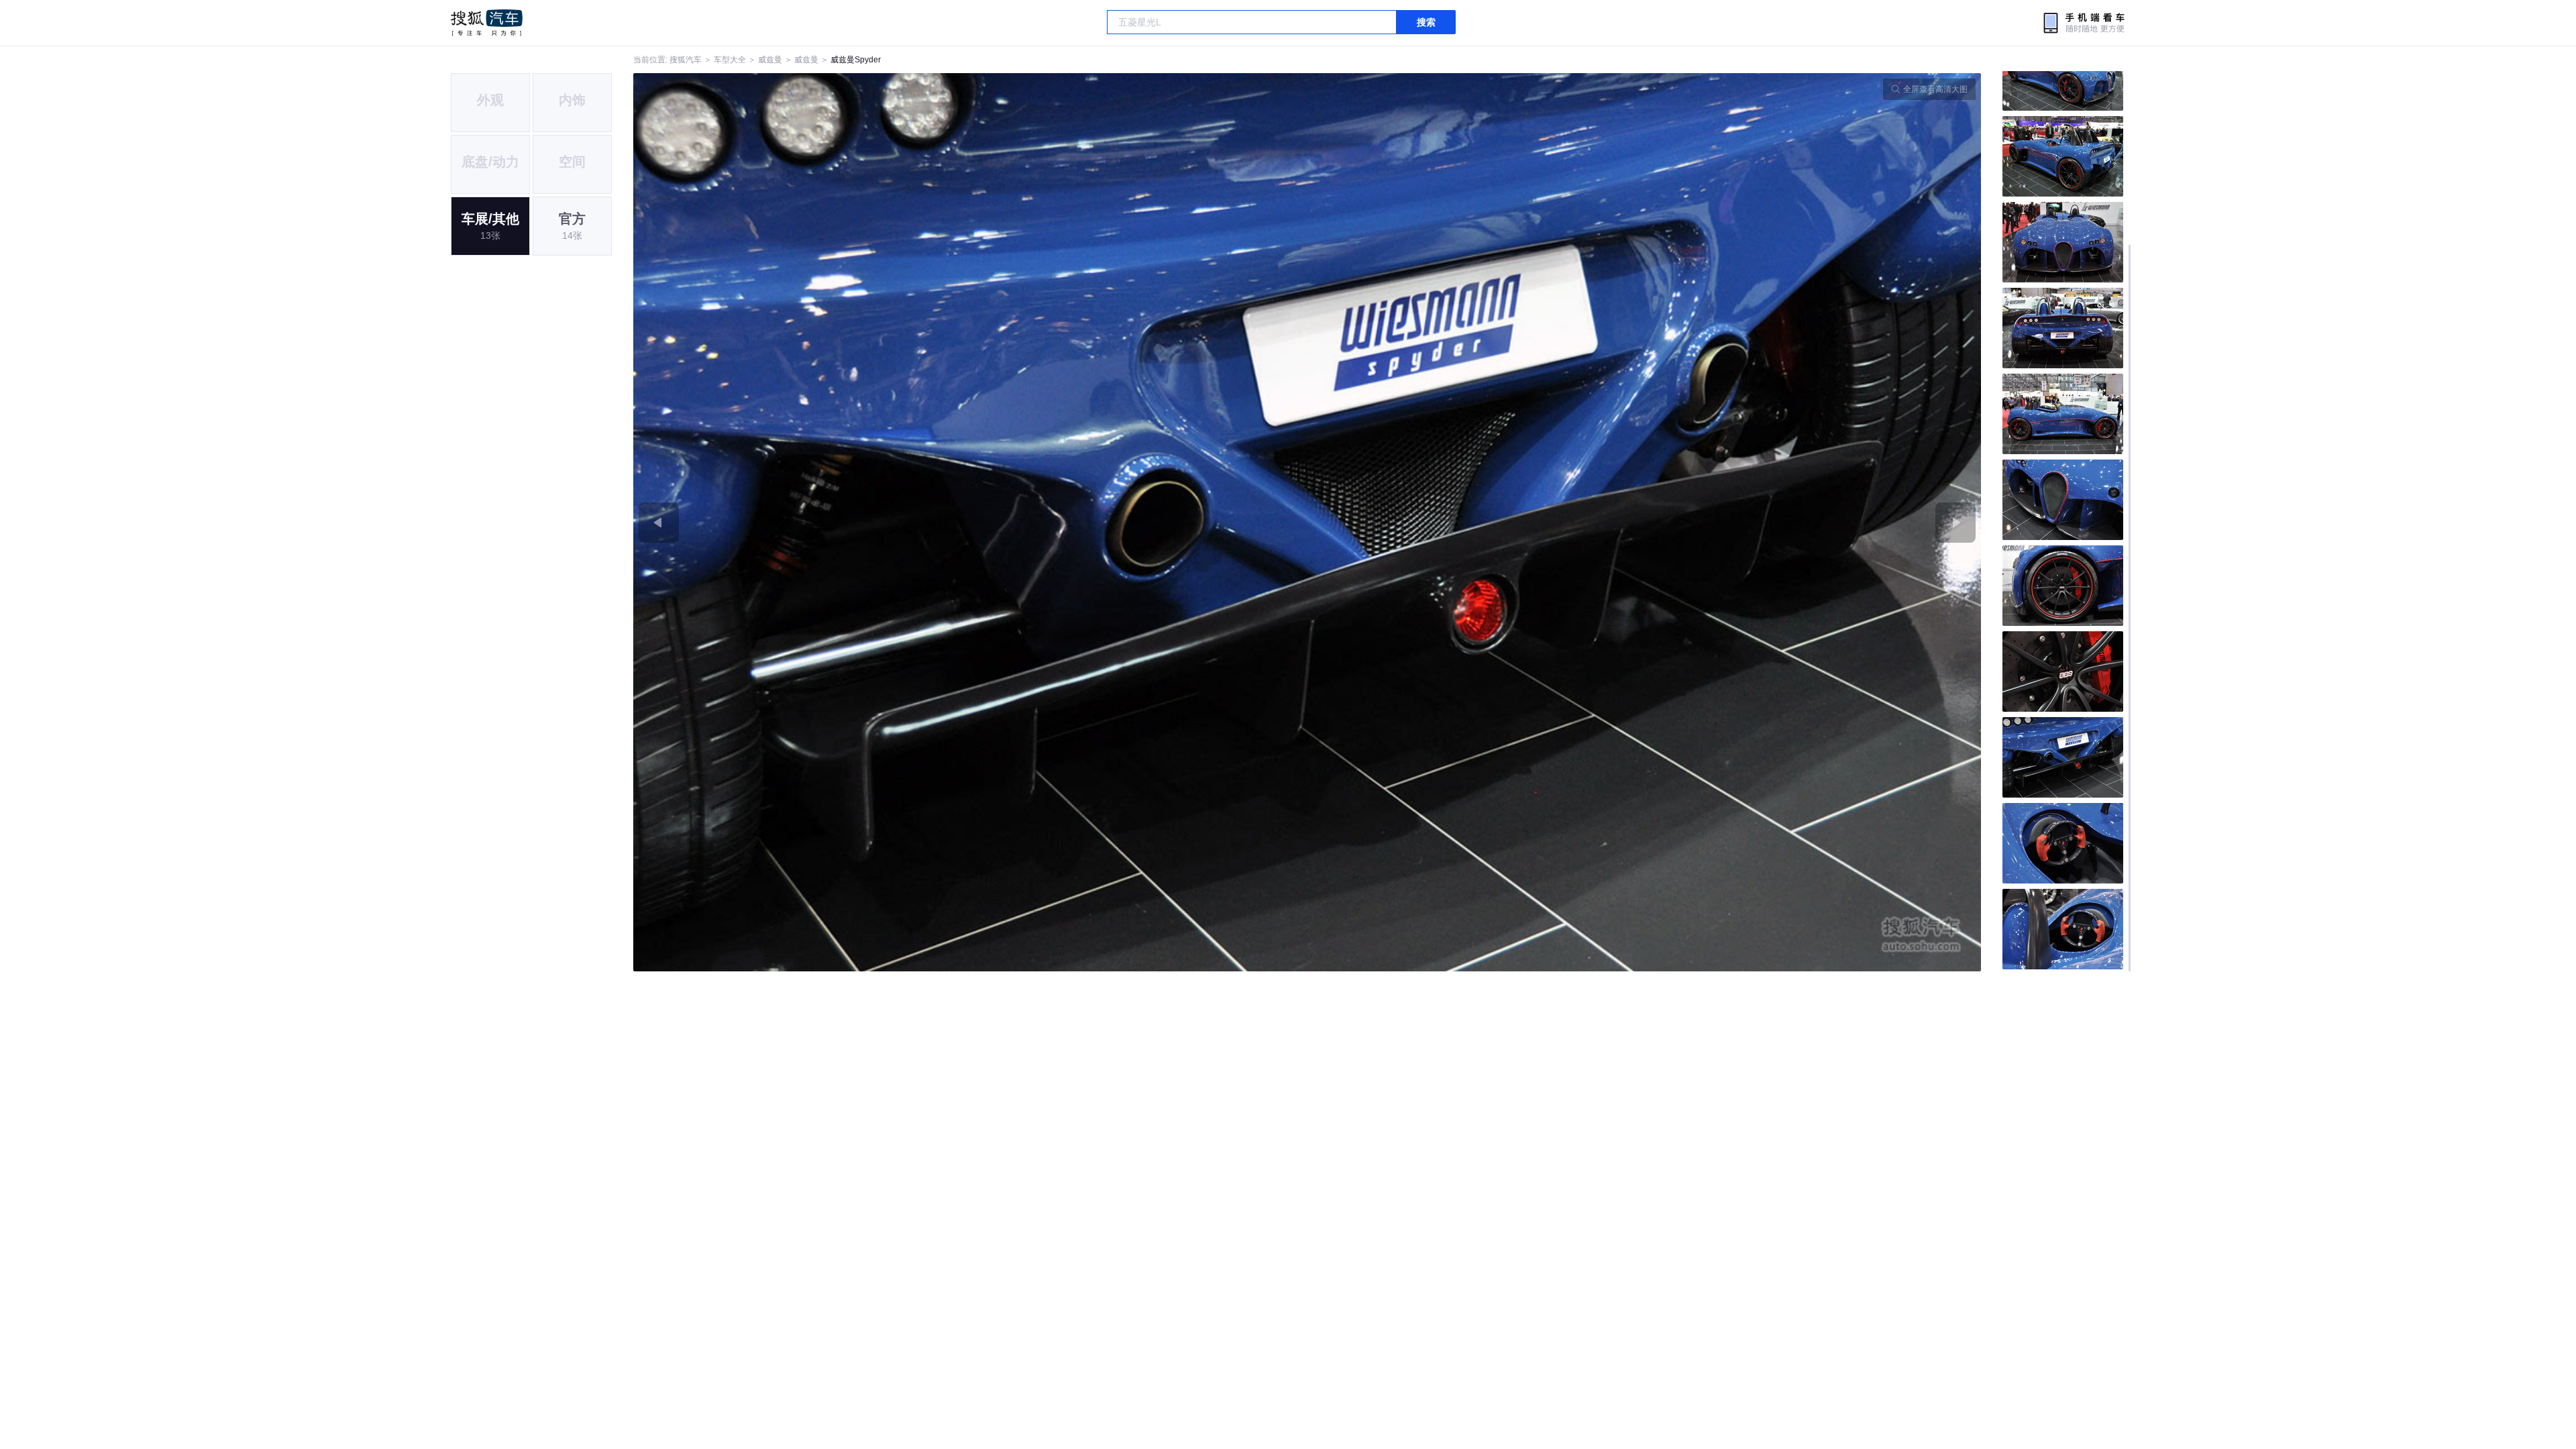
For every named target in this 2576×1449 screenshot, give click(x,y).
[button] (970, 522)
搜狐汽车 (487, 23)
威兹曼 (770, 60)
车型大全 (730, 60)
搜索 (1426, 22)
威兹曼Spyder (856, 60)
